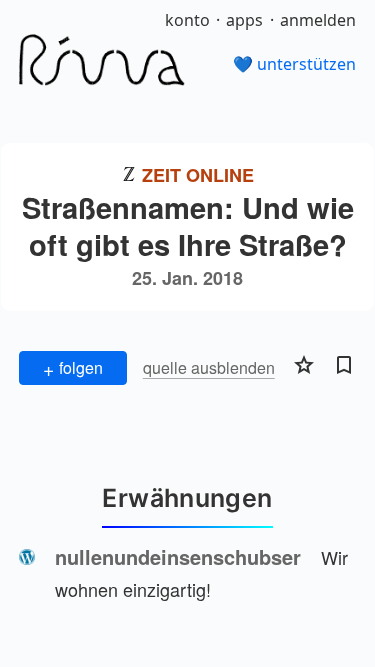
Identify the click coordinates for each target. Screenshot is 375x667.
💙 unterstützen (294, 64)
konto (187, 20)
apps (244, 20)
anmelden (318, 20)
